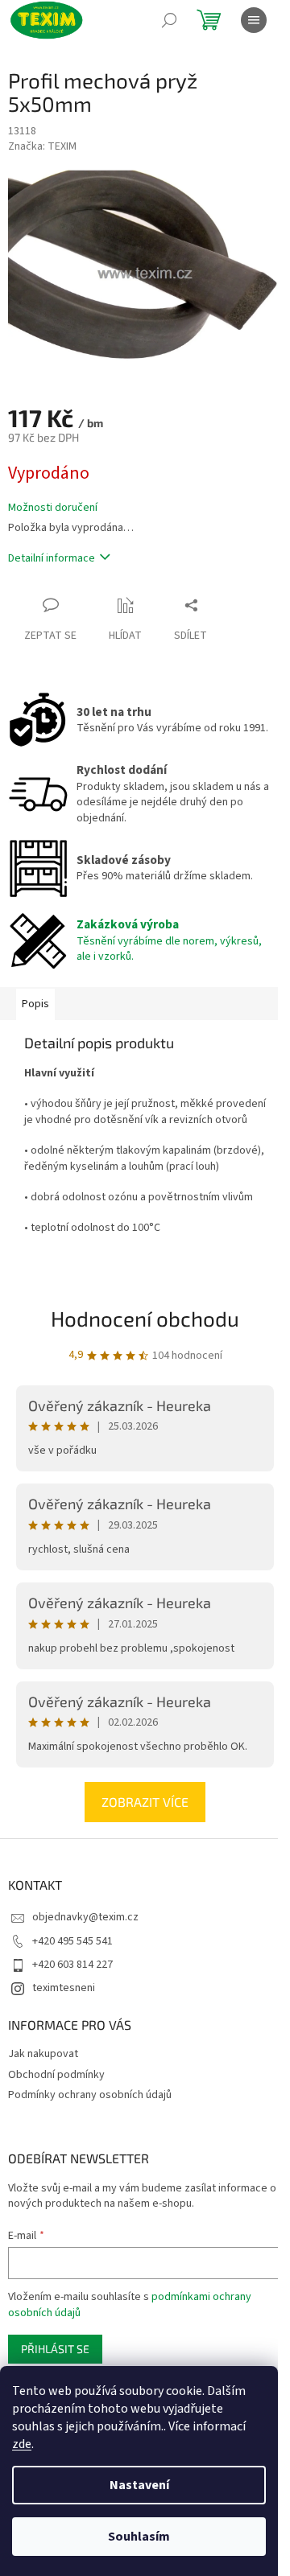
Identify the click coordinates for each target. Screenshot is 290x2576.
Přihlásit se (55, 2349)
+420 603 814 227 (72, 1965)
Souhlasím (139, 2537)
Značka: (42, 146)
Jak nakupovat (43, 2054)
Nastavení (139, 2485)
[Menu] (254, 20)
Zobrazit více (145, 1802)
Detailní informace (52, 558)
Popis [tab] (35, 1004)
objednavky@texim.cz (85, 1917)
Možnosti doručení (53, 508)
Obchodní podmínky (56, 2075)
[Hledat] (169, 20)
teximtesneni (64, 1988)
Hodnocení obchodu (145, 1318)
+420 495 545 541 (72, 1941)
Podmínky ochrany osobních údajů (90, 2095)
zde (22, 2444)
